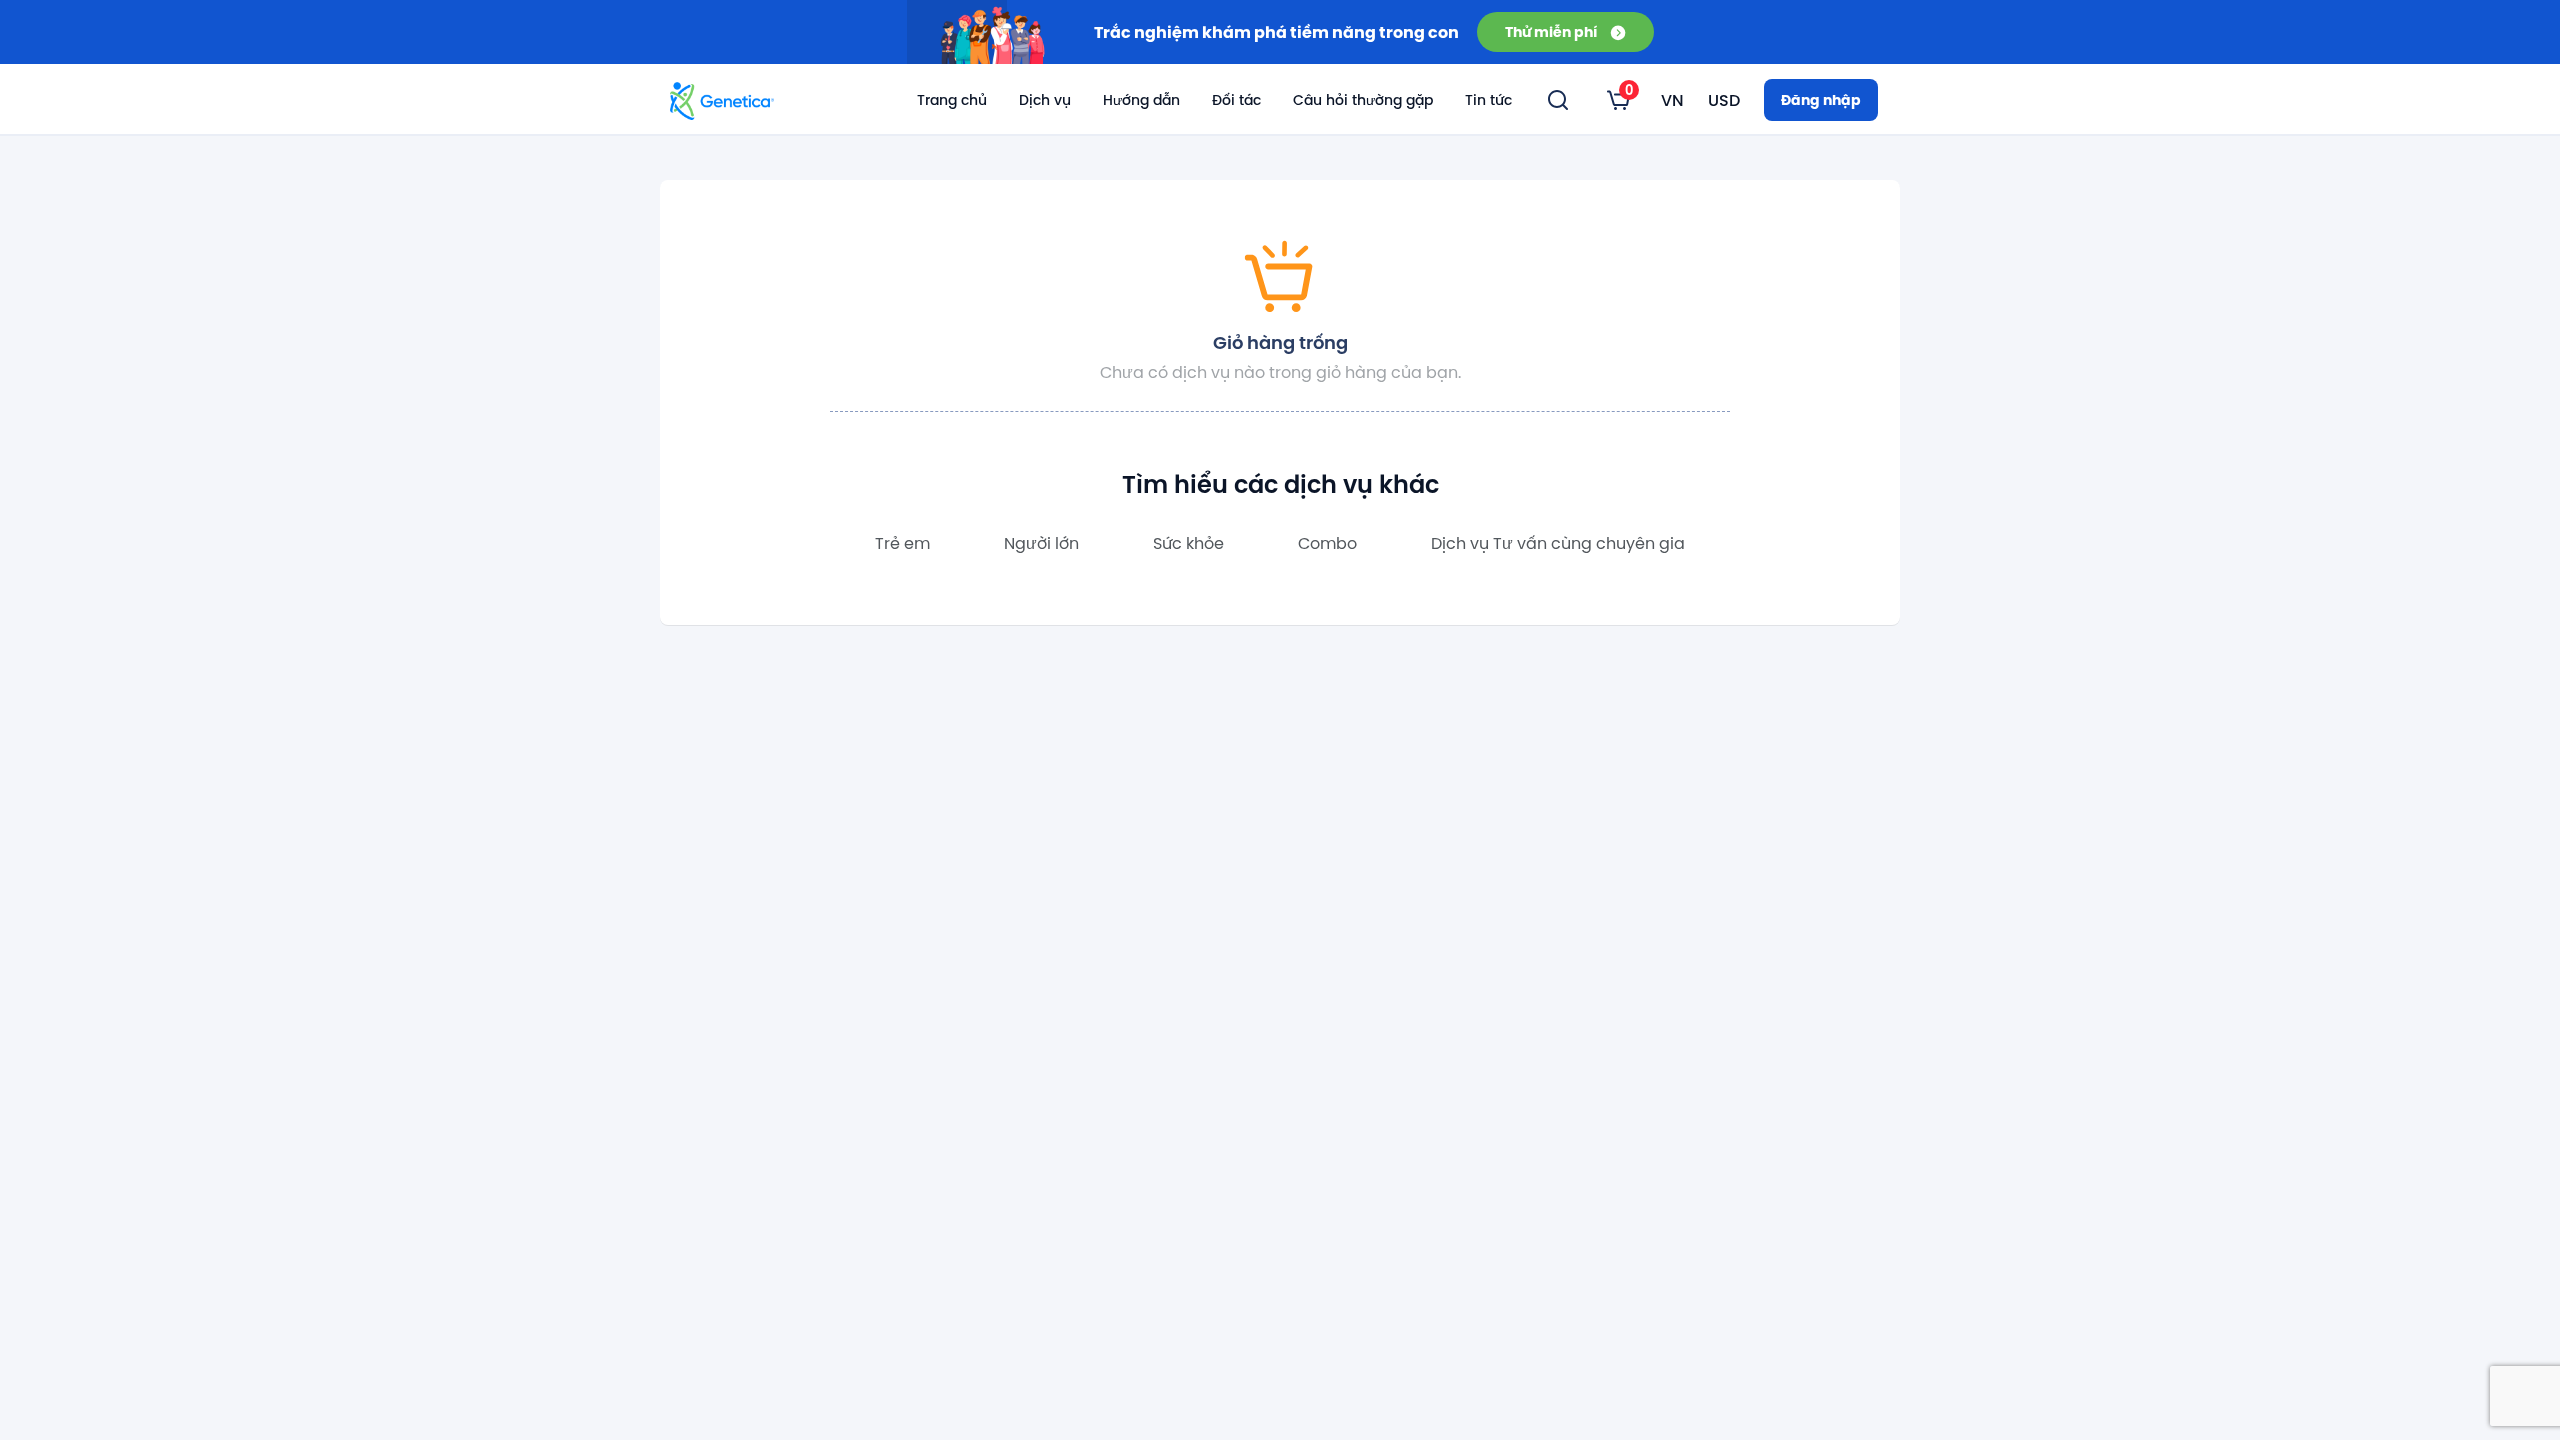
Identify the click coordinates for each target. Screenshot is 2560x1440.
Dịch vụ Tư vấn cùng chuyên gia (1558, 543)
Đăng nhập (1821, 99)
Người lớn (1041, 543)
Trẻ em (902, 543)
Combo (1327, 543)
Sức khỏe (1188, 543)
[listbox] (1618, 100)
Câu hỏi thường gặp (1363, 100)
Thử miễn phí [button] (1551, 31)
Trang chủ (952, 100)
